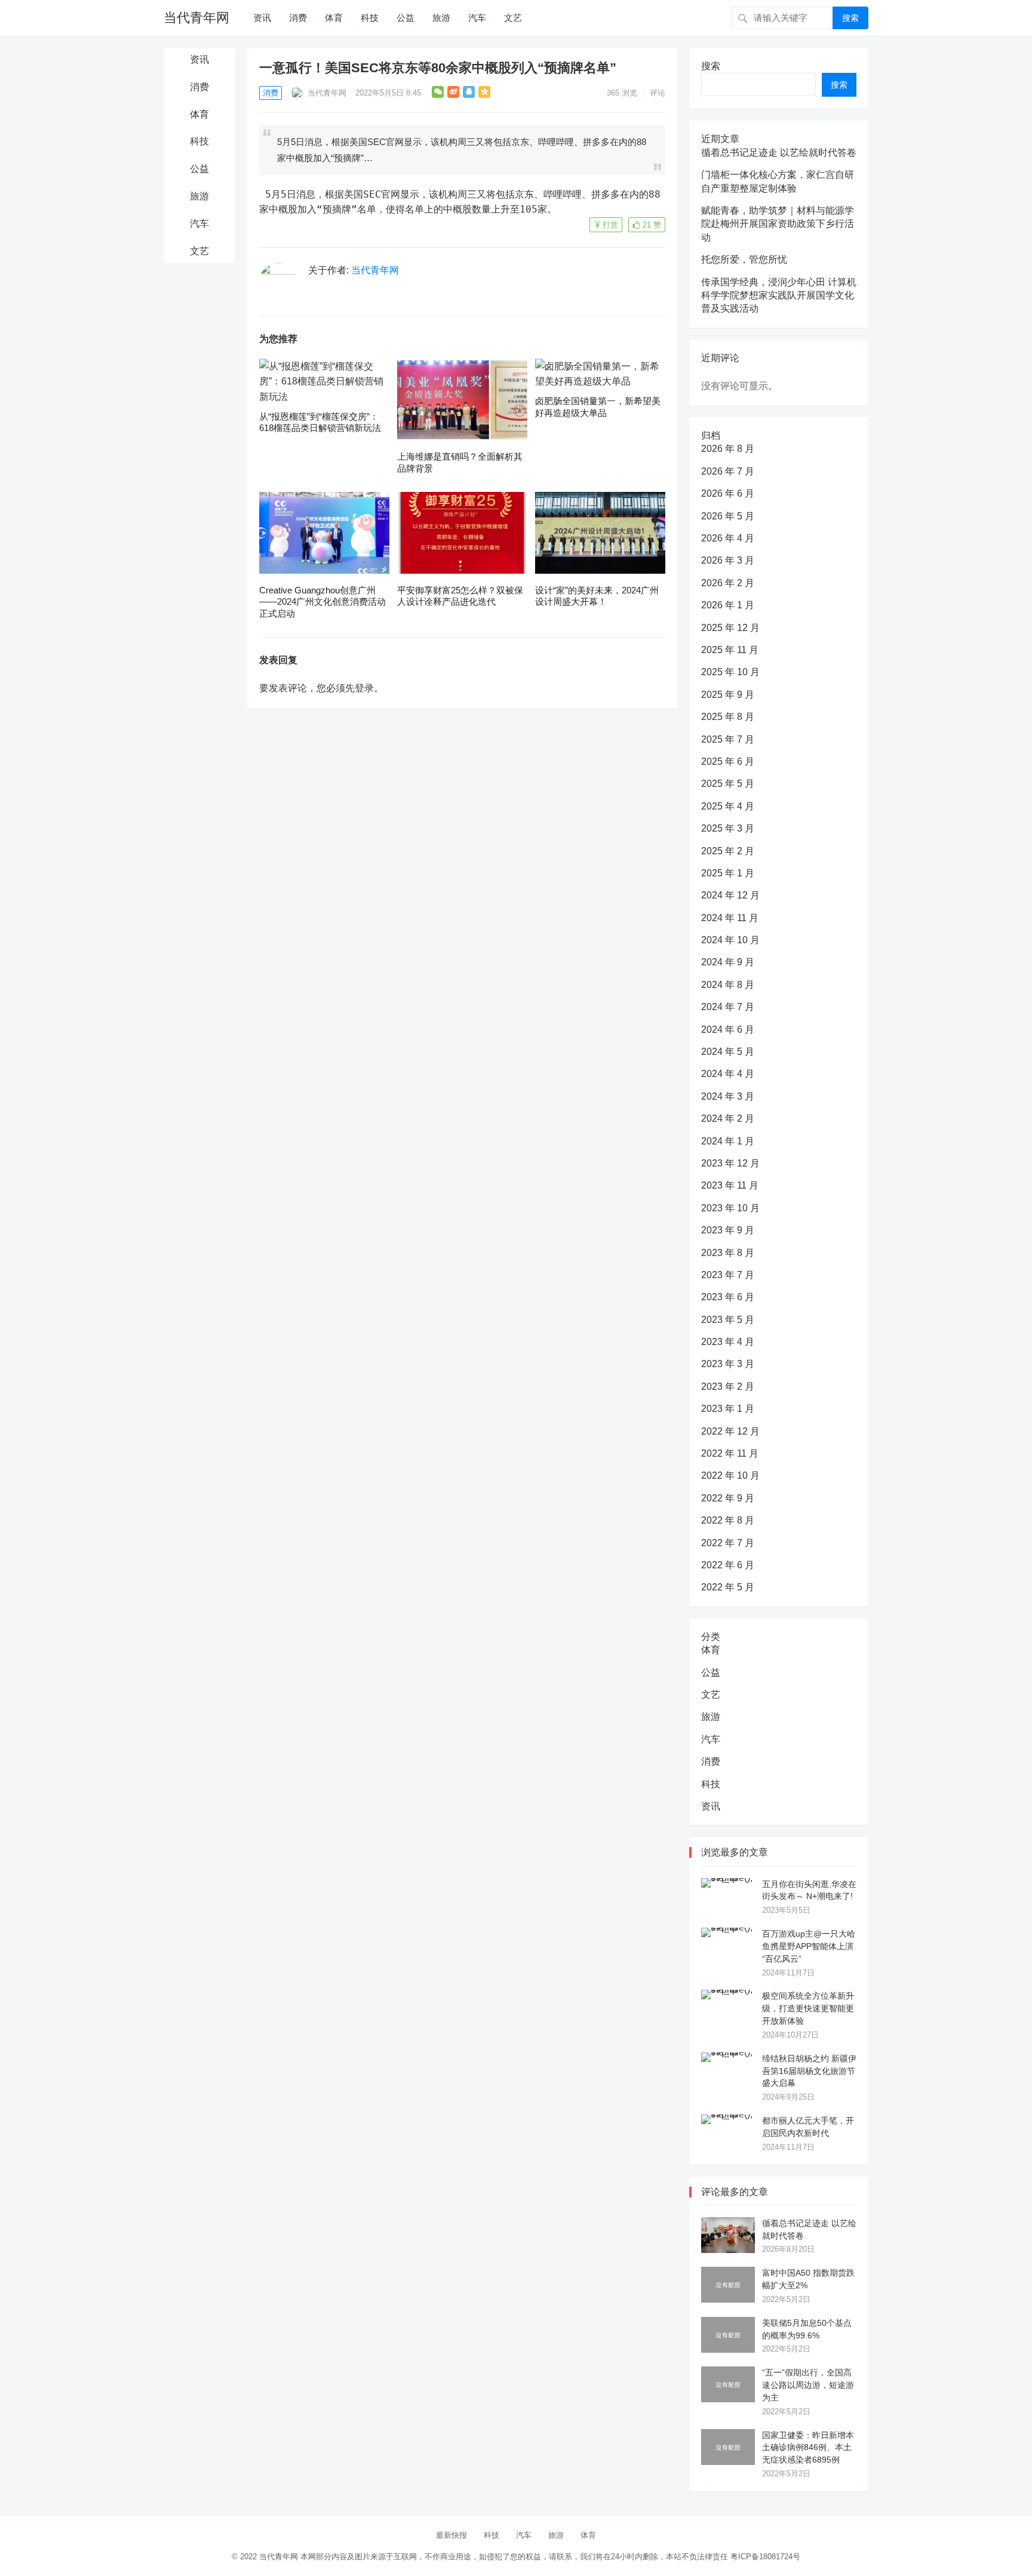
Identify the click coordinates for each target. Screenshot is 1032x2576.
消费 (298, 18)
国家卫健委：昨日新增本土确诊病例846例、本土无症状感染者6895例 (808, 2448)
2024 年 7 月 (728, 1007)
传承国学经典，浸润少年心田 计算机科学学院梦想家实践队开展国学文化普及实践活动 (779, 296)
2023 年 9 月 (728, 1230)
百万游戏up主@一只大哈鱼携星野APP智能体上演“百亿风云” (809, 1946)
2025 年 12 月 (730, 628)
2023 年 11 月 (730, 1185)
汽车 (477, 18)
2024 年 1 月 (728, 1141)
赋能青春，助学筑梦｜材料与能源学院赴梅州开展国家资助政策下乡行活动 (778, 224)
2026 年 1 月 (728, 605)
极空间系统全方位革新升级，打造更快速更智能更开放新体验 (808, 2008)
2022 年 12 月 (730, 1431)
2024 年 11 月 (730, 918)
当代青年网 (196, 18)
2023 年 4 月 (728, 1342)
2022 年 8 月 (728, 1520)
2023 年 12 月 (730, 1163)
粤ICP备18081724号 (765, 2557)
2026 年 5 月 (728, 516)
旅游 (441, 18)
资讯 (262, 18)
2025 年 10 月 (730, 672)
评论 (658, 93)
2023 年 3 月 (728, 1364)
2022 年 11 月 (730, 1453)
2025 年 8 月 (728, 717)
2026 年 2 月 (728, 583)
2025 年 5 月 (728, 784)
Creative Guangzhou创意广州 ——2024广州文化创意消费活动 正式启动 (322, 602)
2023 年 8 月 (728, 1253)
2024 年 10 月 (730, 940)
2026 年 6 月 (728, 493)
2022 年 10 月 (730, 1475)
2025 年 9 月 (728, 695)
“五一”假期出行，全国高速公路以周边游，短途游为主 (808, 2385)
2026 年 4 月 (728, 538)
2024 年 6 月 (728, 1030)
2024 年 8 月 (728, 985)
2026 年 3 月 (728, 560)
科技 (370, 18)
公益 (406, 18)
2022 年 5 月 (728, 1587)
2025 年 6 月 (728, 761)
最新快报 (451, 2535)
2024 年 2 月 (728, 1118)
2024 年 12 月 (730, 895)
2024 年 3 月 (728, 1096)
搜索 (850, 18)
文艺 (513, 18)
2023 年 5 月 (728, 1320)
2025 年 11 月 (730, 650)
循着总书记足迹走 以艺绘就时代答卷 (779, 153)
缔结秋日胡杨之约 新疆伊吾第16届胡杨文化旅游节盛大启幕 (809, 2071)
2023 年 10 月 (730, 1208)
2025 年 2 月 (728, 851)
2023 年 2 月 (728, 1387)
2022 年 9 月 (728, 1498)
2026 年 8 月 (728, 449)
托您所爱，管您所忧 (744, 259)
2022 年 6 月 (728, 1565)
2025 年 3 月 (728, 828)
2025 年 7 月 (728, 739)
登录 (364, 688)
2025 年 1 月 (728, 873)
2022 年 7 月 (728, 1543)
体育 (334, 18)
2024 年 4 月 (728, 1074)
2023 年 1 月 (728, 1409)
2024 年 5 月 (728, 1052)
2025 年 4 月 (728, 806)
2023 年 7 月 (728, 1275)
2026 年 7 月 (728, 471)
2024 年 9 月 (728, 962)
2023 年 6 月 (728, 1297)
